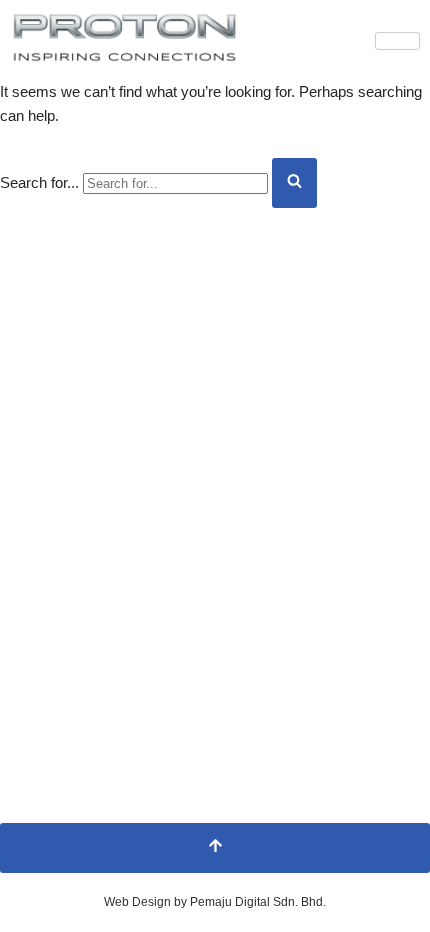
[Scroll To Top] (215, 848)
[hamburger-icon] (397, 41)
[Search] (294, 183)
